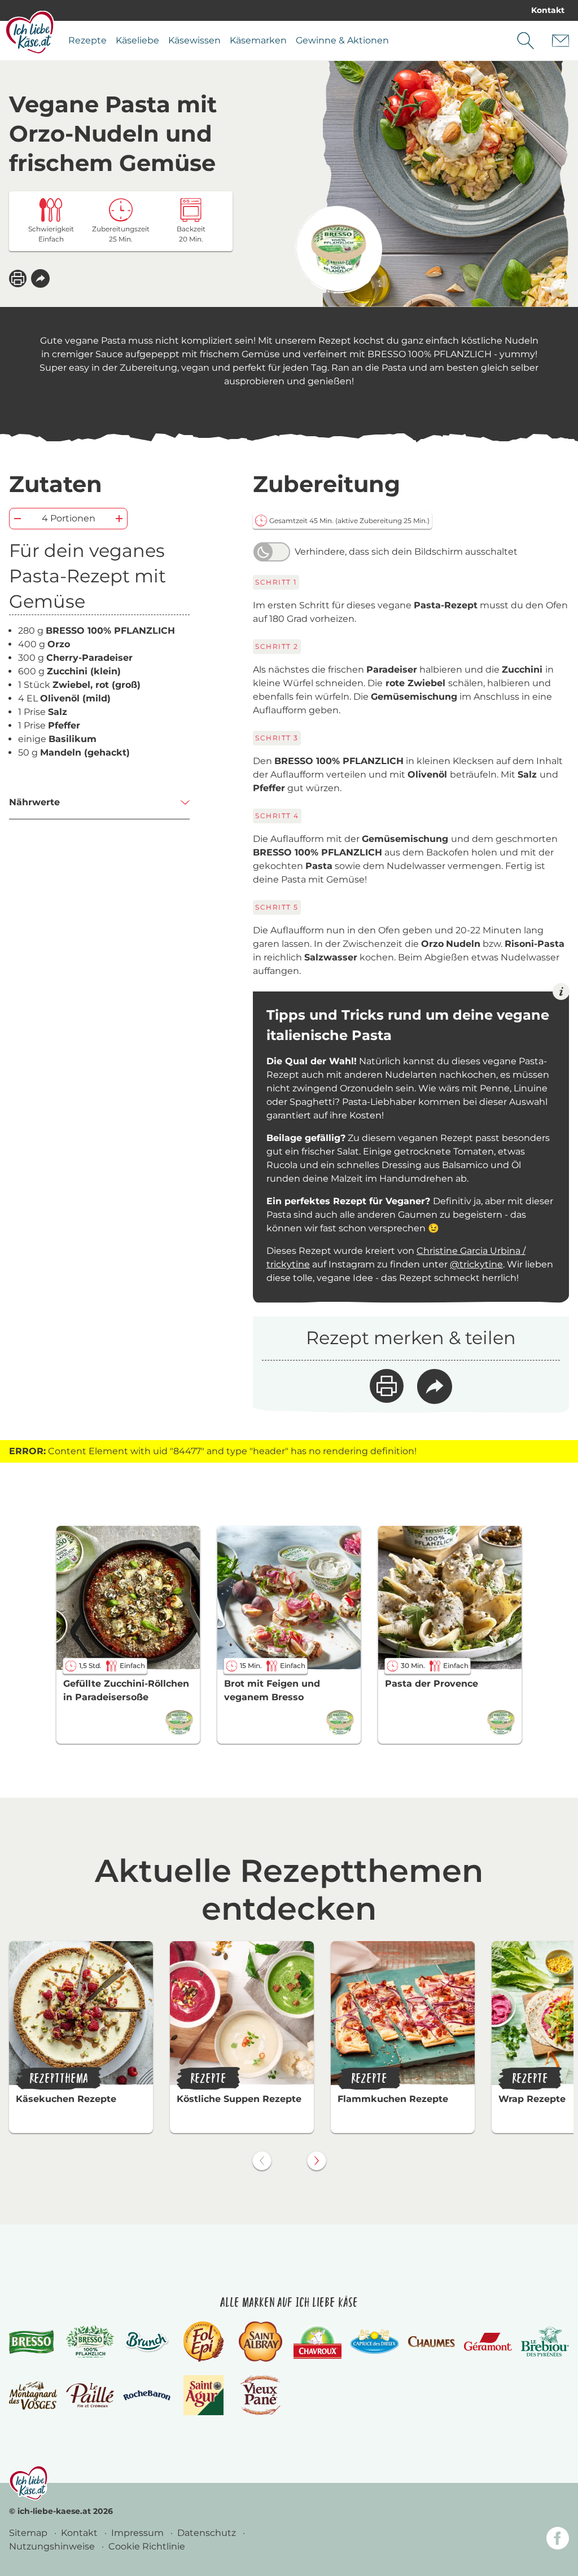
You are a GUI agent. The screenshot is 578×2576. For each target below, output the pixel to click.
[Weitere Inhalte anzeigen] (317, 2161)
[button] (40, 278)
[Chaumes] (432, 2342)
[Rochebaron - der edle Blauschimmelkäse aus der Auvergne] (147, 2395)
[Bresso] (33, 2342)
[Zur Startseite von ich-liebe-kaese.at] (30, 32)
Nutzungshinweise (53, 2546)
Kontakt (548, 10)
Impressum (139, 2533)
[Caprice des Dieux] (375, 2342)
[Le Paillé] (90, 2395)
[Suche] (526, 41)
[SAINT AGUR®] (203, 2395)
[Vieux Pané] (260, 2395)
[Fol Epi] (204, 2342)
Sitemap (29, 2533)
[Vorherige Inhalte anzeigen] (262, 2161)
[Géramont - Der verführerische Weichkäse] (488, 2342)
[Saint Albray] (261, 2342)
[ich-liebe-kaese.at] (29, 2483)
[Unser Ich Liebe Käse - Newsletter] (561, 41)
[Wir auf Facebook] (558, 2540)
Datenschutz (208, 2533)
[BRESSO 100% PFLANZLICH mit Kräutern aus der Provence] (338, 250)
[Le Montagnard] (33, 2395)
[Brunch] (147, 2342)
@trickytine (476, 1264)
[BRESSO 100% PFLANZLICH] (90, 2342)
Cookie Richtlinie (147, 2546)
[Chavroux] (318, 2342)
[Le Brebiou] (545, 2342)
